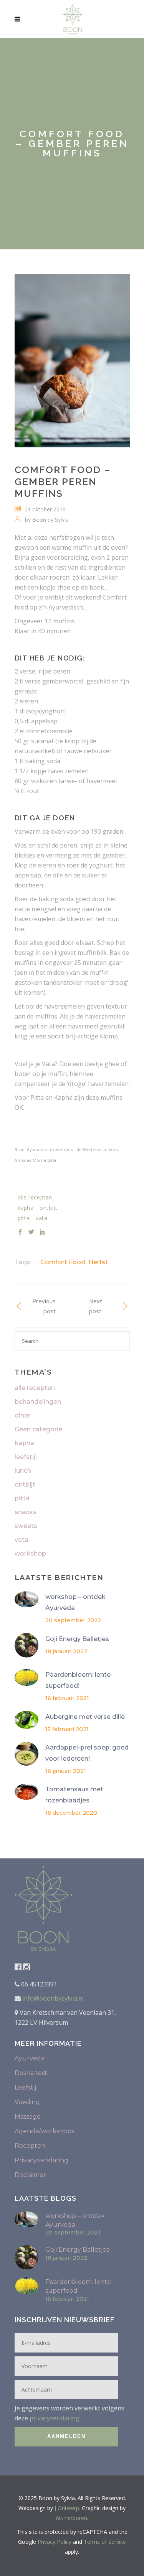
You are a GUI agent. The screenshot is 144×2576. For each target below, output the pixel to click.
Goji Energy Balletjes (77, 1639)
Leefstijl (26, 2087)
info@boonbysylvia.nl (52, 1998)
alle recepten (35, 1388)
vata (22, 1540)
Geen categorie (38, 1429)
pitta (22, 1498)
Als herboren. (72, 2518)
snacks (26, 1512)
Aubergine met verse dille (85, 1717)
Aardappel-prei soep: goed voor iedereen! (87, 1753)
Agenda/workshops (44, 2131)
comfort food (63, 1262)
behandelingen (38, 1402)
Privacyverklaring (41, 2160)
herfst (98, 1262)
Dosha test (31, 2073)
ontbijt (25, 1484)
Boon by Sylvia (50, 520)
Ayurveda (30, 2058)
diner (22, 1415)
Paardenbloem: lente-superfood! (79, 1680)
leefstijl (26, 1457)
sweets (26, 1526)
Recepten (30, 2146)
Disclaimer (30, 2175)
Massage (28, 2117)
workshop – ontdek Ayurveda (75, 1602)
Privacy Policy (55, 2542)
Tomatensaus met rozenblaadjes (74, 1795)
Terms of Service (105, 2542)
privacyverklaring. (55, 2418)
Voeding (27, 2102)
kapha (24, 1443)
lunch (23, 1471)
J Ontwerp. (67, 2508)
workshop (30, 1553)
